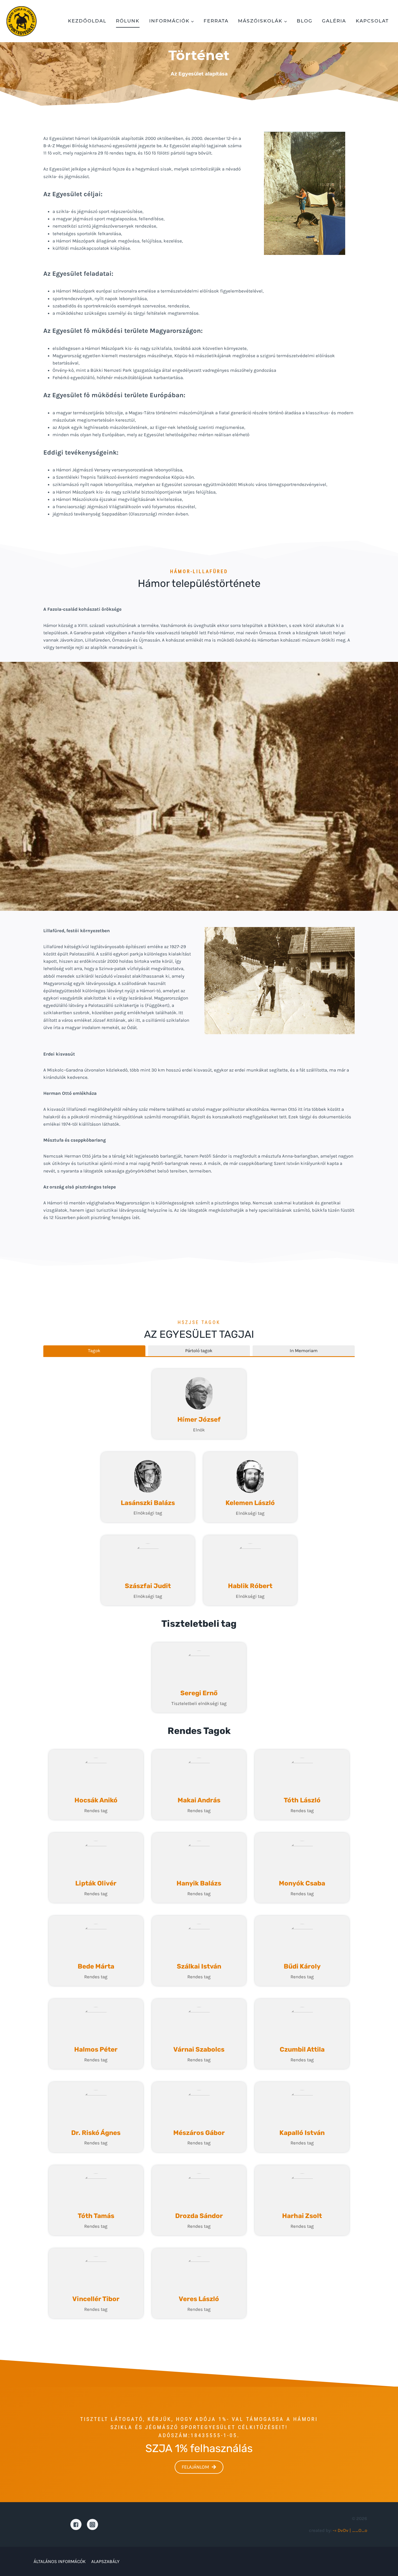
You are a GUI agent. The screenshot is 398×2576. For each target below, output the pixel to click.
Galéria (334, 21)
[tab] (94, 1351)
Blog (305, 21)
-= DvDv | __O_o (350, 2530)
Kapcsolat (372, 21)
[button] (192, 21)
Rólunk (128, 21)
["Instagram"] (92, 2524)
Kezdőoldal (87, 21)
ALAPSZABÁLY (105, 2561)
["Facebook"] (76, 2524)
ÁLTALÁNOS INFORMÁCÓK (60, 2561)
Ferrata (216, 21)
